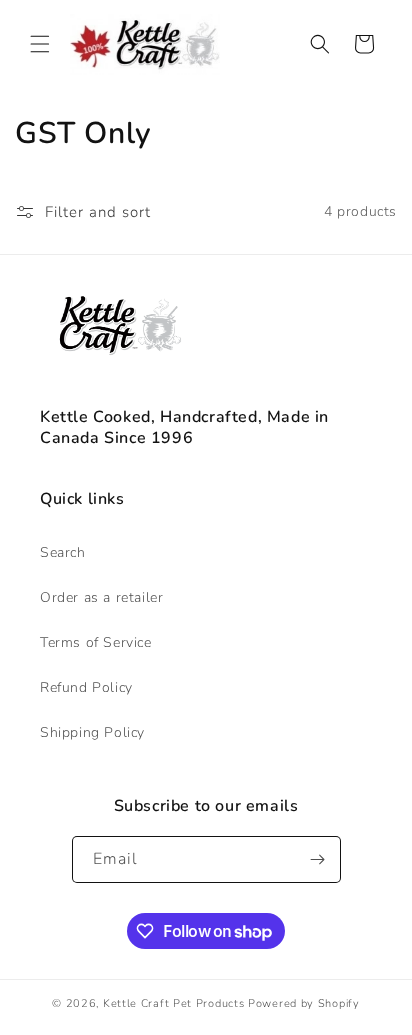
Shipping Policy (92, 732)
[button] (40, 44)
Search (63, 552)
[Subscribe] (318, 859)
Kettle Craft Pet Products (174, 1003)
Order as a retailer (101, 597)
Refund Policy (86, 687)
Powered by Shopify (304, 1003)
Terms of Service (96, 642)
